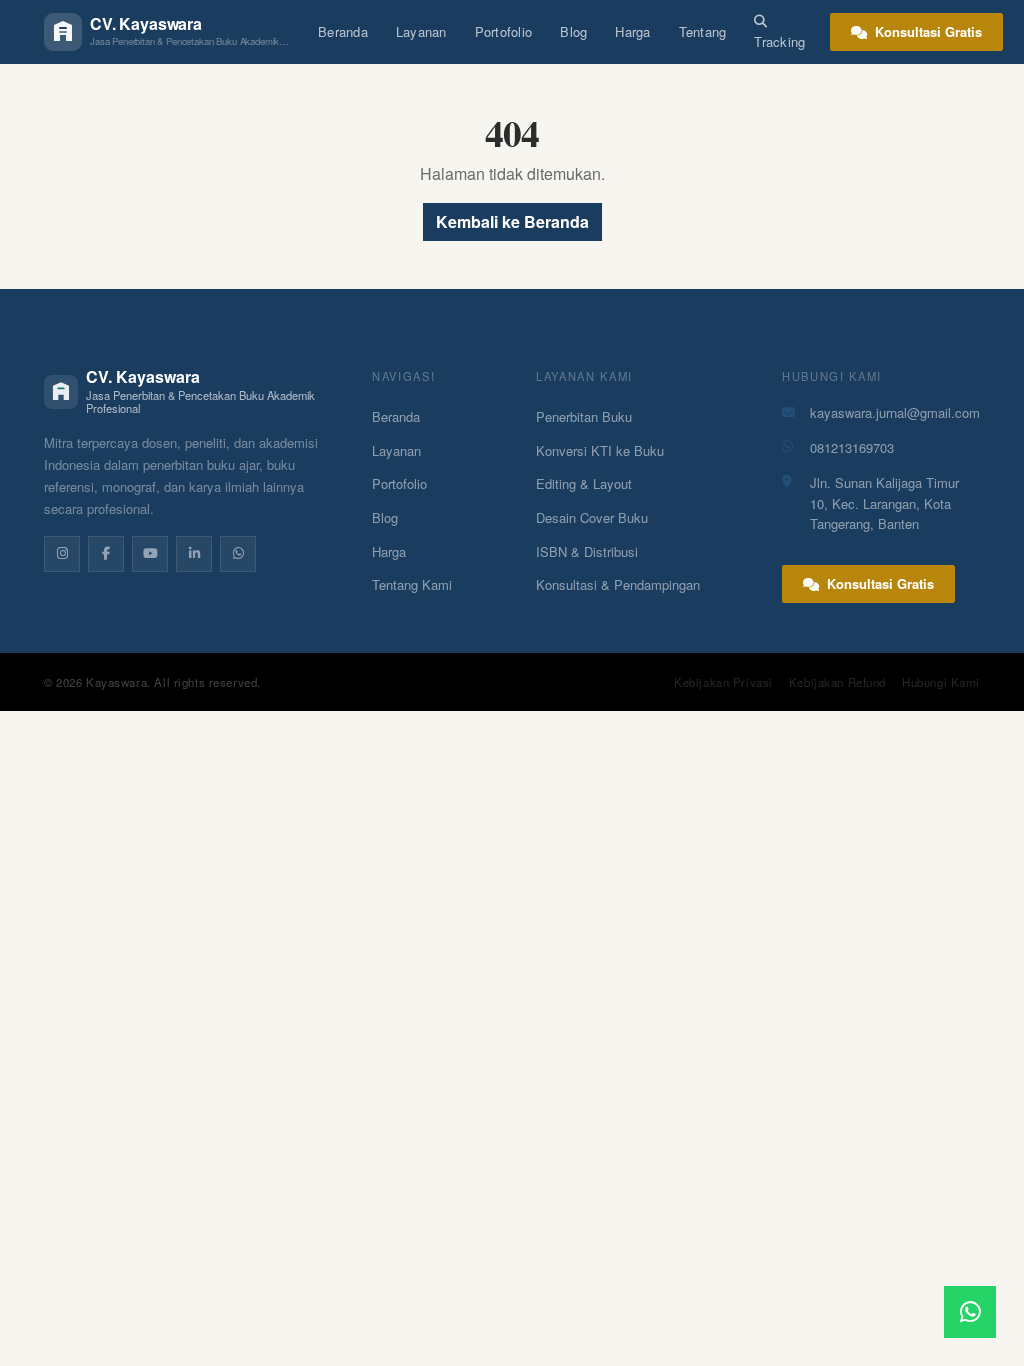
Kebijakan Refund (837, 682)
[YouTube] (150, 554)
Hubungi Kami (941, 682)
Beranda (343, 31)
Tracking (779, 41)
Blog (573, 31)
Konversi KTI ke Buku (600, 450)
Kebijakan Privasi (723, 682)
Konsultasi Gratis (926, 31)
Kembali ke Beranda (512, 221)
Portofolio (504, 31)
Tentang (703, 31)
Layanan (421, 31)
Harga (632, 31)
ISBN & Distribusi (587, 551)
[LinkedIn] (194, 554)
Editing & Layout (584, 483)
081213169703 (852, 447)
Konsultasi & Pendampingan (618, 584)
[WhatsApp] (238, 554)
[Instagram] (62, 554)
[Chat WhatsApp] (970, 1312)
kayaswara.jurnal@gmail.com (895, 412)
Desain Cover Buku (592, 517)
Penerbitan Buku (584, 416)
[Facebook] (106, 554)
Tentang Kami (412, 584)
